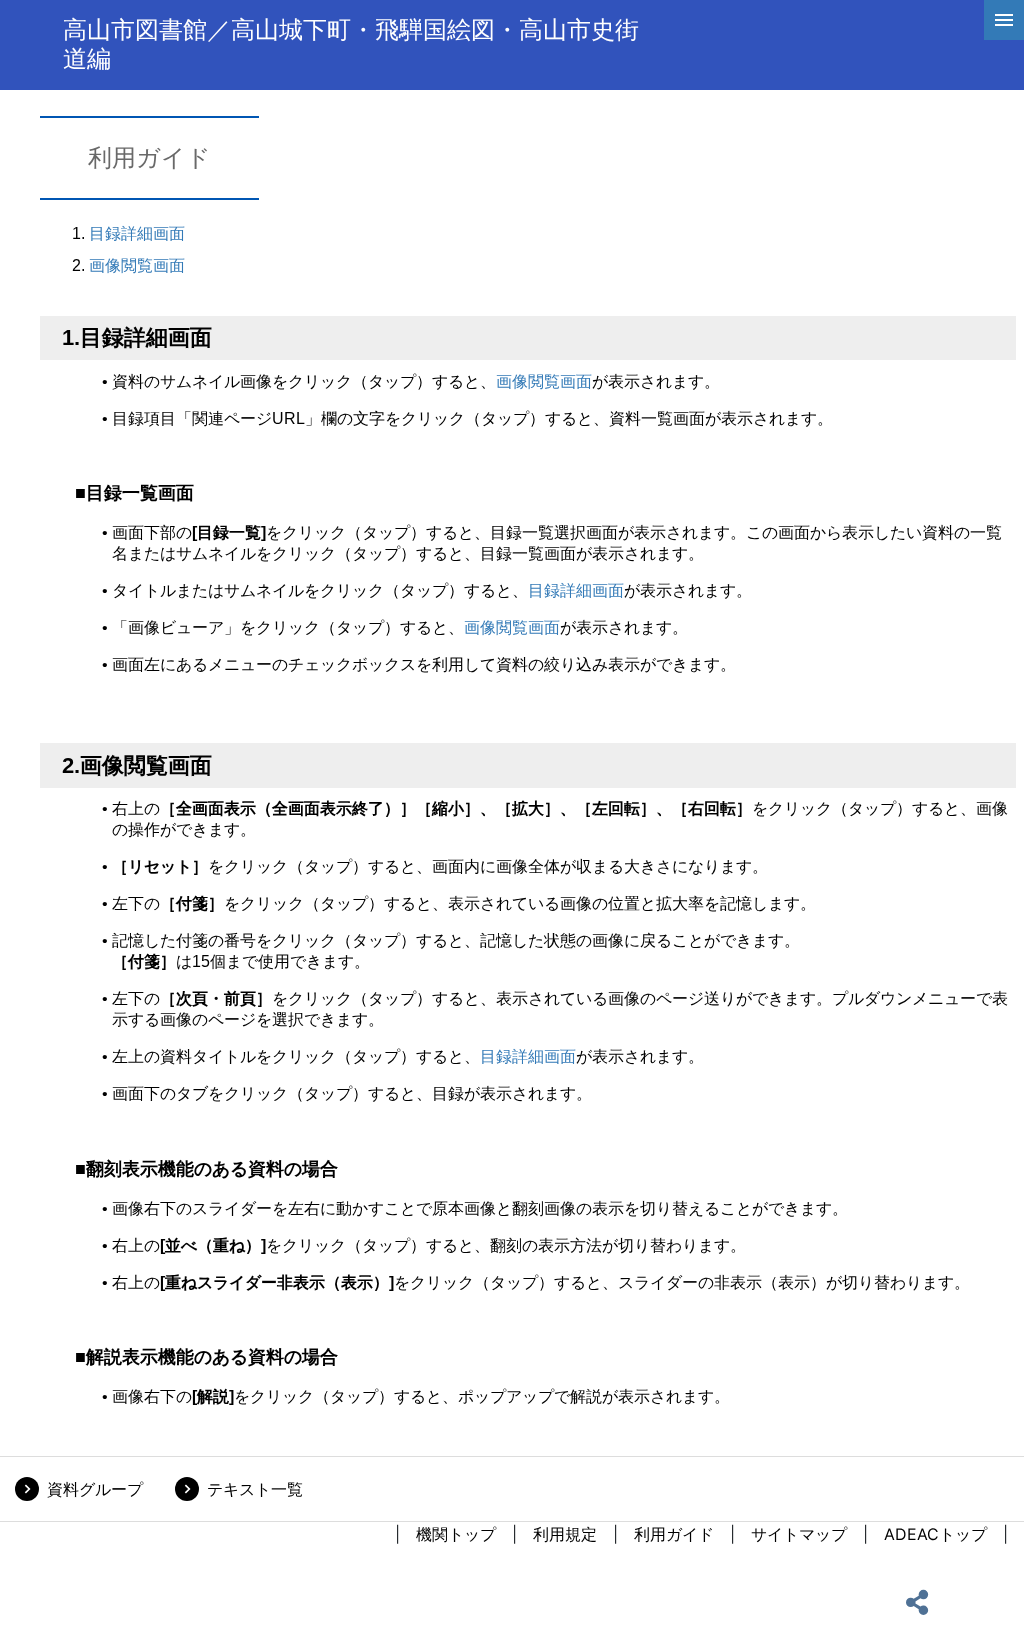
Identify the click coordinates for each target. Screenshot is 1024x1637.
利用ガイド (674, 1534)
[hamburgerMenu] (1004, 20)
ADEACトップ (935, 1534)
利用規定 (565, 1534)
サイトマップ (799, 1534)
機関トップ (456, 1534)
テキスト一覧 (255, 1489)
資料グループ (95, 1489)
